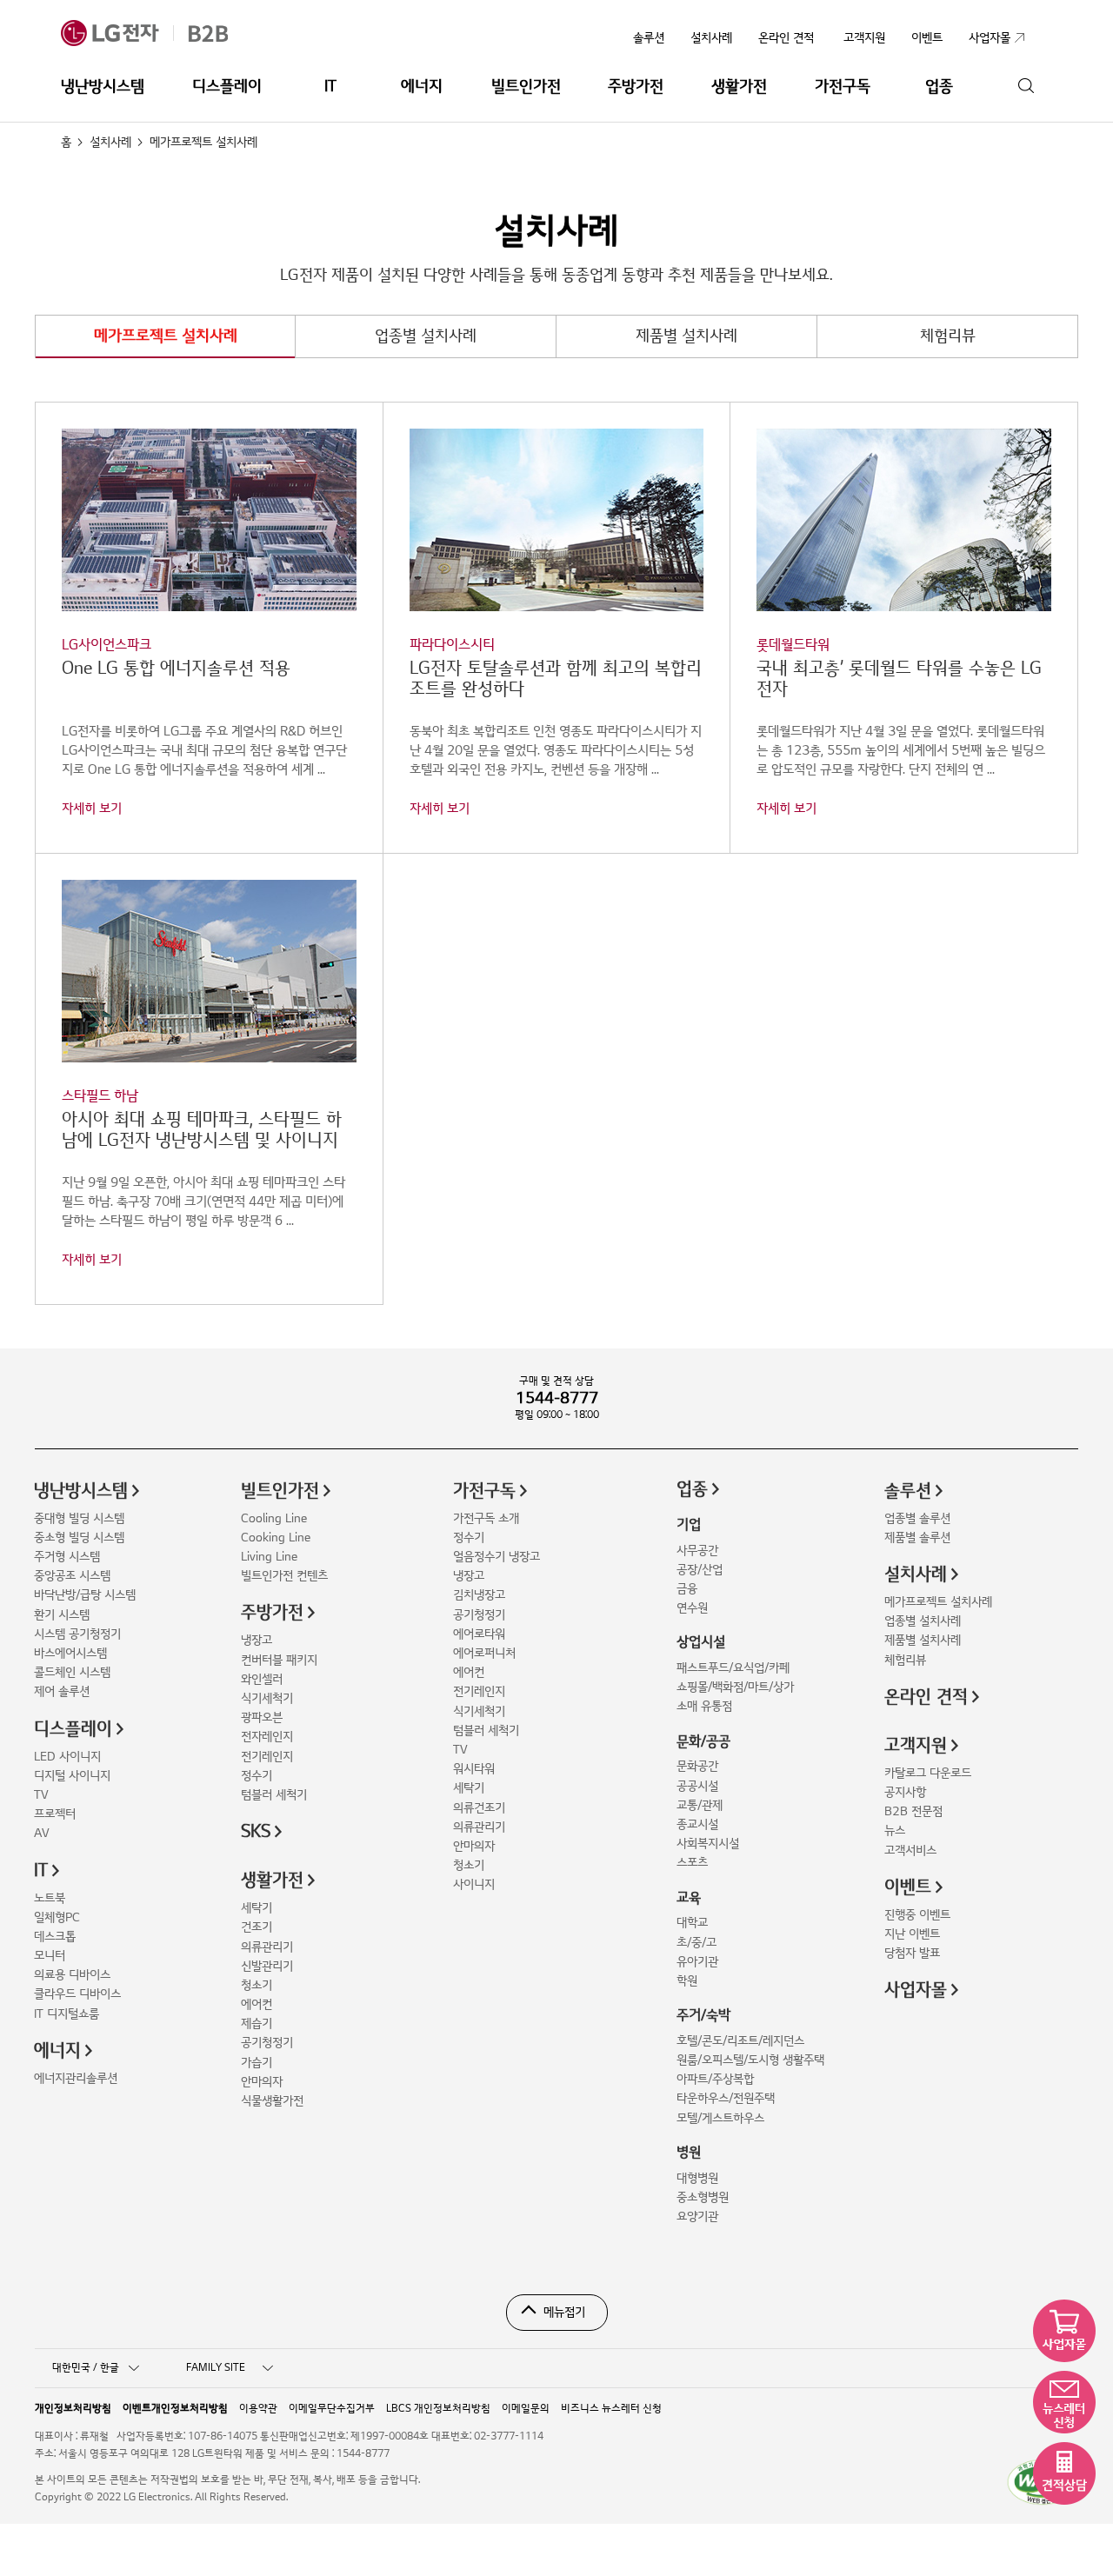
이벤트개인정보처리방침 (175, 2409)
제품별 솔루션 (917, 1538)
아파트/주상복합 (715, 2079)
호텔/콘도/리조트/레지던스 (740, 2041)
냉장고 (257, 1640)
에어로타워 (479, 1634)
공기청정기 (267, 2043)
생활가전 (739, 87)
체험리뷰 (948, 336)
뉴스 (895, 1830)
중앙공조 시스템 (72, 1576)
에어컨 (257, 2004)
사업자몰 (916, 1990)
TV (41, 1795)
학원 (687, 1981)
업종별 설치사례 (426, 336)
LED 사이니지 (67, 1757)
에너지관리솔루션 (76, 2078)
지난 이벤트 (912, 1934)
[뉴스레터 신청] (1064, 2402)
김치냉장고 (479, 1595)
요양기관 (697, 2217)
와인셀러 (262, 1679)
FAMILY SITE (216, 2368)
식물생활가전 (272, 2101)
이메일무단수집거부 (332, 2409)
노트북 (50, 1898)
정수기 (257, 1776)
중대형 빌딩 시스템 (79, 1518)
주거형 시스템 (67, 1557)
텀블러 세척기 (274, 1795)
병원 (689, 2153)
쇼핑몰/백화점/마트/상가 (735, 1687)
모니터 (50, 1956)
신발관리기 (267, 1966)
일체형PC (57, 1917)
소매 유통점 (704, 1706)
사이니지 (474, 1884)
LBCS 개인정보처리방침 (438, 2409)
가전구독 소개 (486, 1518)
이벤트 (908, 1887)
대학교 (692, 1923)
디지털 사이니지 (72, 1776)
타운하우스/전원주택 (726, 2098)
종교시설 (697, 1824)
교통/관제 (700, 1805)
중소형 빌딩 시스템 (79, 1538)
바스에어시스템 (70, 1653)
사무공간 (697, 1551)
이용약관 (258, 2409)
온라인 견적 (786, 38)
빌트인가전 (526, 87)
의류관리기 (267, 1947)
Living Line (269, 1557)
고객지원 (916, 1746)
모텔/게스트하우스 (720, 2118)
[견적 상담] (1064, 2473)
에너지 (422, 87)
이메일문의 (526, 2409)
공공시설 (697, 1786)
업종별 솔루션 (917, 1518)
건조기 (257, 1927)
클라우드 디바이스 (77, 1994)
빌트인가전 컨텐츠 (284, 1576)
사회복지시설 (708, 1844)
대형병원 (697, 2178)
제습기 (257, 2024)
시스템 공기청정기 (77, 1634)
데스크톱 (55, 1937)
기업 (689, 1525)
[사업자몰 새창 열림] (1064, 2331)
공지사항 (905, 1792)
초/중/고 (696, 1943)
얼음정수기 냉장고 (497, 1557)
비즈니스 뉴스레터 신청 (611, 2409)
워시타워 (474, 1769)
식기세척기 (267, 1698)
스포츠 (692, 1863)
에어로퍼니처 (484, 1653)
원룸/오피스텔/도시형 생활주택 (750, 2060)
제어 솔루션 (62, 1691)
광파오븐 (262, 1717)
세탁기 (257, 1908)
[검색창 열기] (1026, 87)
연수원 (692, 1608)
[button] (209, 623)
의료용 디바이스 (72, 1975)
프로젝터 (55, 1814)
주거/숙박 (703, 2015)
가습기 (257, 2063)
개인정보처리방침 (73, 2409)
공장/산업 (700, 1570)
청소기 (257, 1985)
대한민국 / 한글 (86, 2368)
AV (42, 1833)
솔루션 (649, 38)
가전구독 (843, 87)
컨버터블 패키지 (279, 1660)
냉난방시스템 (103, 87)
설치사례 (711, 38)
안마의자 (262, 2082)
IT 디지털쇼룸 (67, 2014)
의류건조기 (479, 1808)
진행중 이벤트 (917, 1915)
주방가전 (636, 87)
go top (1090, 2553)
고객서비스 (910, 1850)
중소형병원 (703, 2197)
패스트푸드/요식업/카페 (733, 1668)
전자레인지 (267, 1737)
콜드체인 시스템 (72, 1672)
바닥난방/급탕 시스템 (85, 1595)
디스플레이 (227, 87)
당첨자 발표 (912, 1953)
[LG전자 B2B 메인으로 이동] (164, 33)
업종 (939, 87)
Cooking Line (276, 1538)
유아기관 (697, 1962)
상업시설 (701, 1642)
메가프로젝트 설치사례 (166, 336)
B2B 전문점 (913, 1811)
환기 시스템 (62, 1615)
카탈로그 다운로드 (928, 1773)
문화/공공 (703, 1741)
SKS (256, 1832)
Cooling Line (274, 1518)
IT (330, 87)
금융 (687, 1589)
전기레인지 (267, 1757)
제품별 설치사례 (686, 336)
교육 (689, 1898)
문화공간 (697, 1766)
